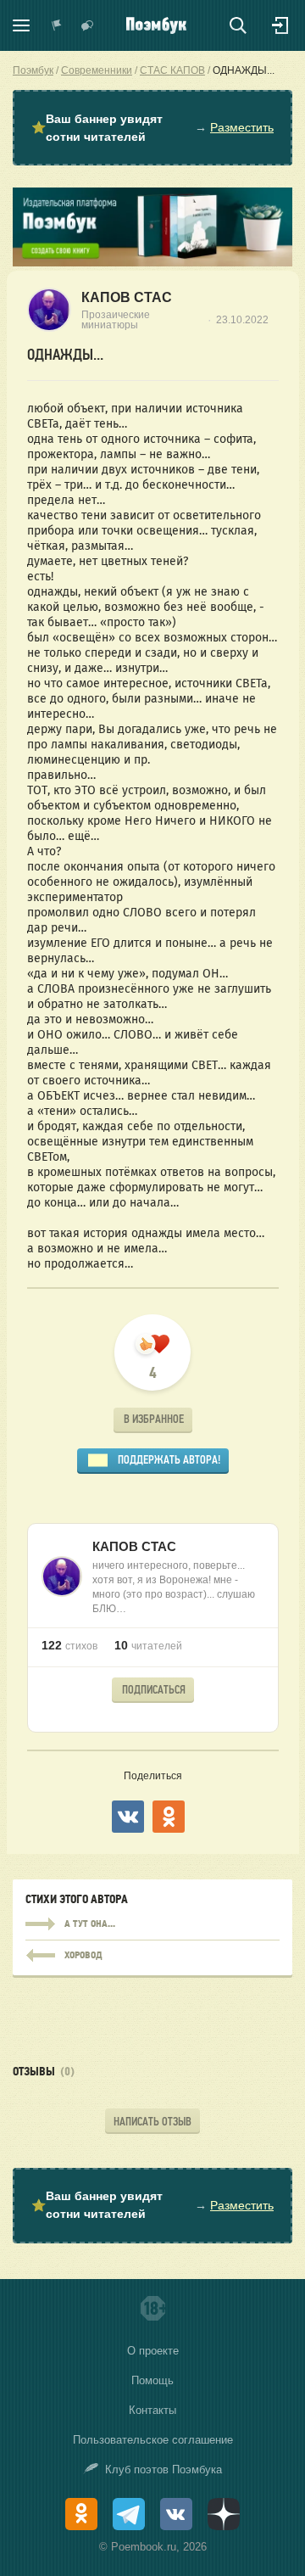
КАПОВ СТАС (127, 297)
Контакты (152, 2410)
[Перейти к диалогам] (87, 25)
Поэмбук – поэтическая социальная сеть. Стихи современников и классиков (156, 25)
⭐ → (152, 128)
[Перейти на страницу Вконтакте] (176, 2514)
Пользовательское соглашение (153, 2440)
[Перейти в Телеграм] (129, 2514)
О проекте (153, 2351)
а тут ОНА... (152, 1924)
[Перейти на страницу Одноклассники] (81, 2514)
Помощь (152, 2380)
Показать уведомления (57, 25)
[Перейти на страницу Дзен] (224, 2514)
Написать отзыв (152, 2122)
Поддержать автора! (169, 1460)
